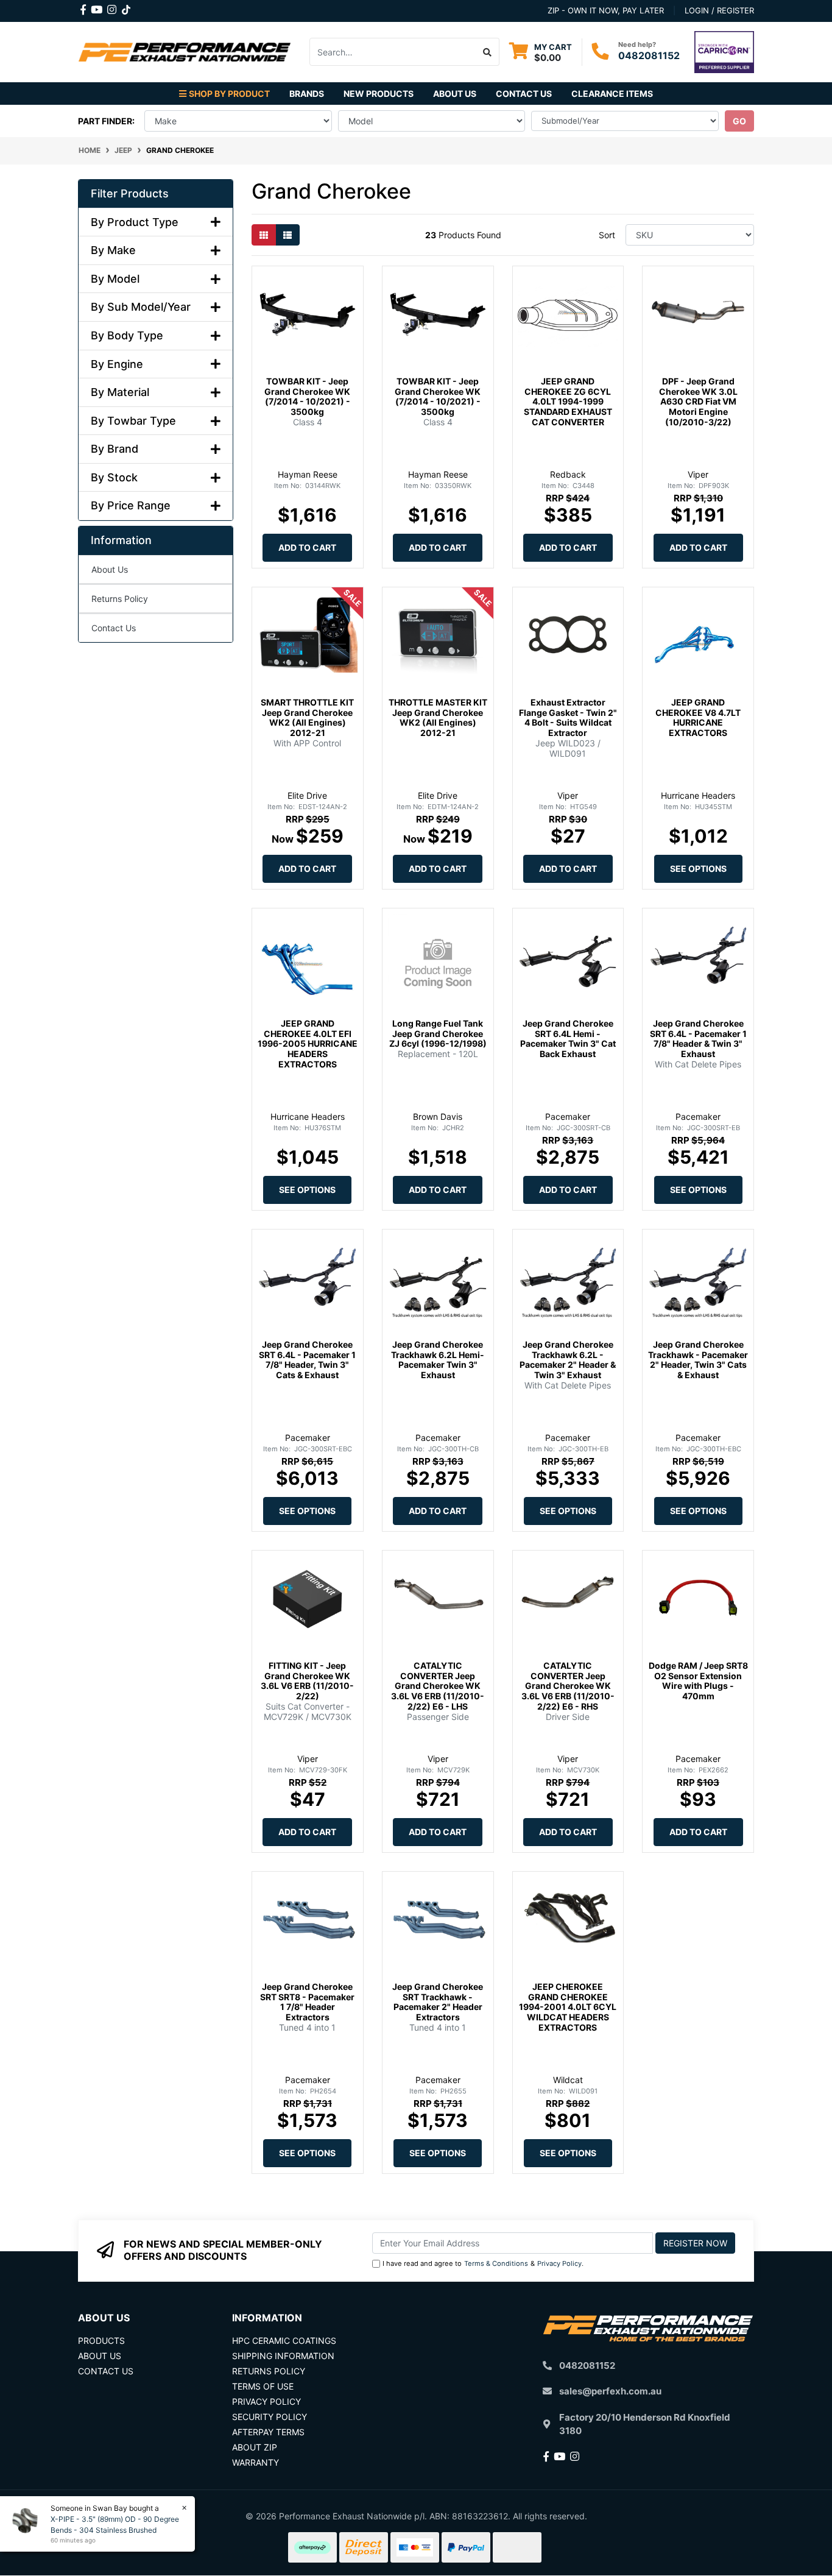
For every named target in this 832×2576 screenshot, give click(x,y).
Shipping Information (283, 2356)
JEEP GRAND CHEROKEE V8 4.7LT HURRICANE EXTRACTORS (698, 717)
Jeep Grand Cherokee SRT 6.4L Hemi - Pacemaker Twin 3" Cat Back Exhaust (568, 1039)
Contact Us (524, 94)
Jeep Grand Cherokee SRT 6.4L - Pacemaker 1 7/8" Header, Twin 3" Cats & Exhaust (307, 1360)
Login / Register (719, 10)
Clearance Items (612, 94)
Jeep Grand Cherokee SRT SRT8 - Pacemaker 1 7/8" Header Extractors (307, 2002)
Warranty (256, 2462)
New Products (379, 94)
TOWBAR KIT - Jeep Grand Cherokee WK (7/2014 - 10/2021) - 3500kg (307, 396)
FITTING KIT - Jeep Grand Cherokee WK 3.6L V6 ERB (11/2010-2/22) (307, 1681)
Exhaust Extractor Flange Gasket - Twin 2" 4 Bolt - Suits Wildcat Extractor (568, 717)
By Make (113, 250)
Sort (607, 235)
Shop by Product (229, 94)
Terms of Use (263, 2386)
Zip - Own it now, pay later (606, 10)
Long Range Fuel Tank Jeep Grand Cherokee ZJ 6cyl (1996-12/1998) (438, 1034)
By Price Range (131, 505)
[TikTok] (126, 7)
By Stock (114, 477)
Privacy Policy (559, 2263)
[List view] (287, 235)
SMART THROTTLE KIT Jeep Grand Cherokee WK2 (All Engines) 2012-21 (307, 717)
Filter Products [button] (130, 193)
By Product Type (135, 222)
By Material (120, 392)
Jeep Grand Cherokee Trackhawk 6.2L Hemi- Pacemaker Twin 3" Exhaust (438, 1360)
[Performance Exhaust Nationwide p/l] (185, 51)
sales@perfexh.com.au (610, 2391)
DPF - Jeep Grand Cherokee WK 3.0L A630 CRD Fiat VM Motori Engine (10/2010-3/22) (698, 402)
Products (101, 2341)
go (739, 121)
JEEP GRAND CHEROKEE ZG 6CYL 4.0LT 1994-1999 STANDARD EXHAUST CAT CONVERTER (568, 402)
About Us (455, 94)
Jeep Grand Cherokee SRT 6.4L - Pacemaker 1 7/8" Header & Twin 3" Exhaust (698, 1039)
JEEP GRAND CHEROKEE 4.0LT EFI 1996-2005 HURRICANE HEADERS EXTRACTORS (308, 1044)
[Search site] (488, 52)
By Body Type (127, 335)
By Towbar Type (133, 421)
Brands (307, 94)
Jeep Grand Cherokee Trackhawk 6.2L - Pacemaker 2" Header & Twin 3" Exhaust (568, 1360)
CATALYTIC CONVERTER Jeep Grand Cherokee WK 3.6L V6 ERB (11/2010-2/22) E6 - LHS (438, 1686)
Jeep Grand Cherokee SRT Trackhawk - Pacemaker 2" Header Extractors (438, 2002)
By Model (115, 279)
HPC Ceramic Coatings (284, 2341)
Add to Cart (307, 547)
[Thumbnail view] (264, 235)
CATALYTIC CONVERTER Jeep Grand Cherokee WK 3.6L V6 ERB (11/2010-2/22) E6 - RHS (568, 1686)
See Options (698, 869)
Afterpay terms (268, 2432)
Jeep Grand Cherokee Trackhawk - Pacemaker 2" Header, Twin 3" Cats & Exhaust (698, 1360)
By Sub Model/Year (141, 307)
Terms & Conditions (496, 2263)
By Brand (115, 449)
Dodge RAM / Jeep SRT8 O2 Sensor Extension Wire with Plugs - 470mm (698, 1681)
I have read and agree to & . (483, 2263)
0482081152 (649, 55)
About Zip (255, 2447)
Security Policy (270, 2417)
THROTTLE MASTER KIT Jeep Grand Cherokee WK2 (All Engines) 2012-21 (438, 717)
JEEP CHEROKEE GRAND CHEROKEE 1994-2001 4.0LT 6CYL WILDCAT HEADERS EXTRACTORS (568, 2007)
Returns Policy (120, 599)
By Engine (117, 364)
